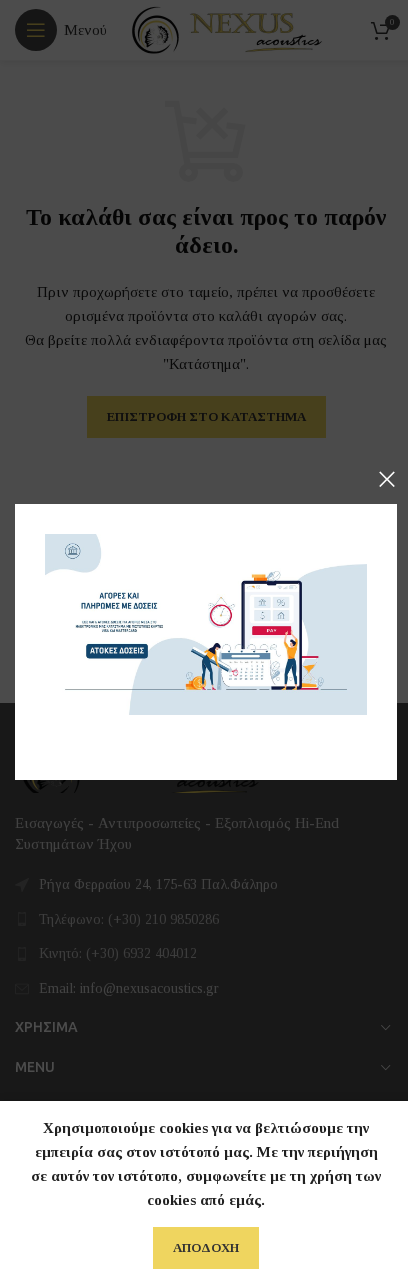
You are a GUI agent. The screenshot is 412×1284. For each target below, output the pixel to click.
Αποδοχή (206, 1247)
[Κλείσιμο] (387, 479)
